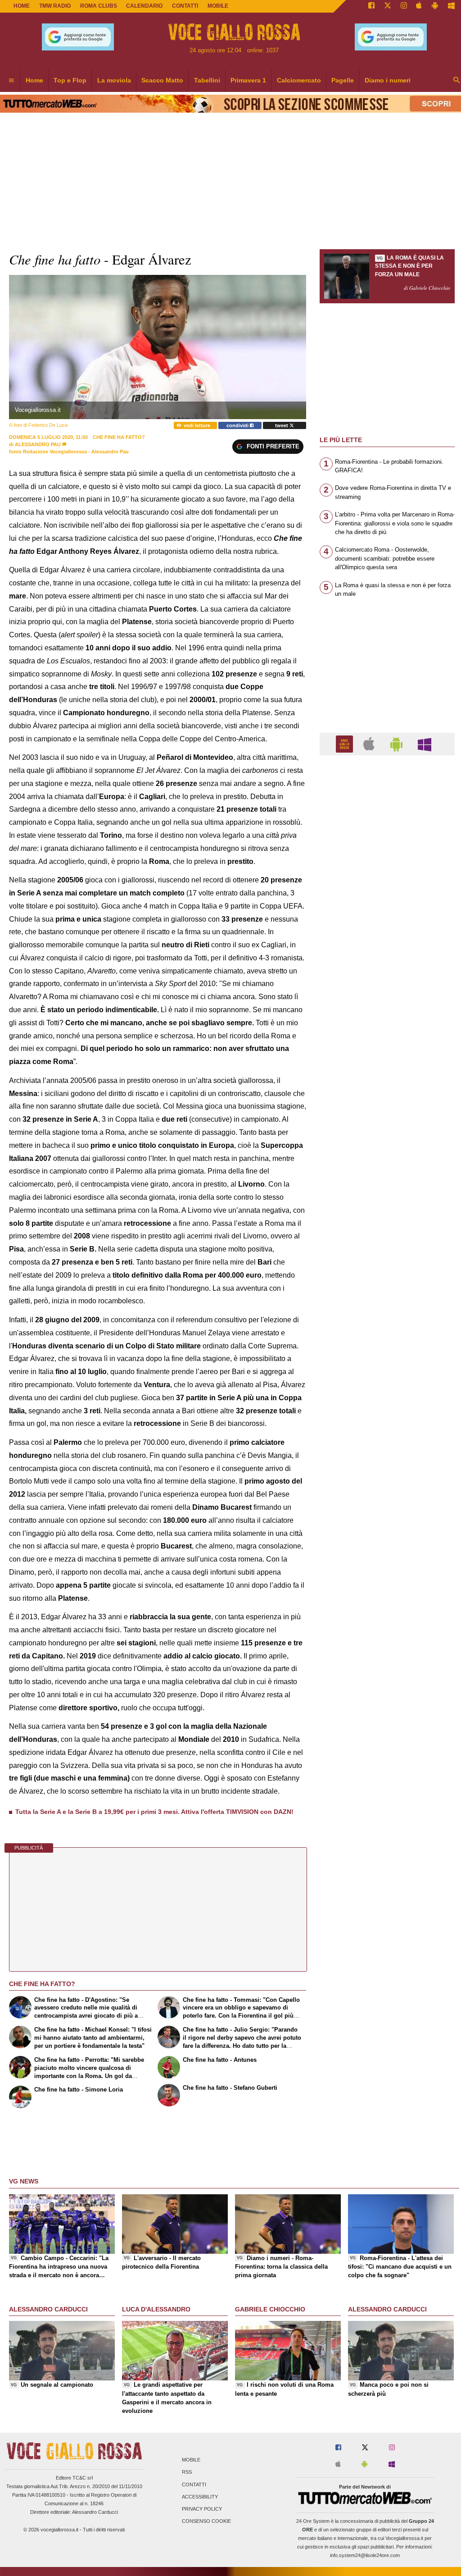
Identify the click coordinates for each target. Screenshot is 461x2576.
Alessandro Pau (38, 444)
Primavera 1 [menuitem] (248, 80)
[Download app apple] (419, 6)
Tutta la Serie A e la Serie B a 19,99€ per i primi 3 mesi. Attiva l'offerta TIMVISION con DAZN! (154, 1812)
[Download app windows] (451, 6)
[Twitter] (388, 6)
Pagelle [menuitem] (343, 80)
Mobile (191, 2460)
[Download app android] (435, 6)
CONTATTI (185, 6)
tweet (282, 425)
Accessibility (200, 2497)
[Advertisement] (387, 1112)
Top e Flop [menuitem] (70, 80)
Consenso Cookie (206, 2521)
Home (22, 6)
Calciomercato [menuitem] (299, 80)
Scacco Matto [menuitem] (162, 80)
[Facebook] (371, 6)
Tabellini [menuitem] (207, 80)
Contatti (194, 2485)
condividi (238, 425)
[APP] (346, 743)
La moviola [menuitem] (114, 80)
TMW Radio (55, 6)
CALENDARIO (144, 6)
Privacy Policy (202, 2509)
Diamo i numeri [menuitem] (388, 80)
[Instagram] (404, 6)
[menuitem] (11, 81)
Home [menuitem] (34, 80)
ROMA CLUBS (99, 6)
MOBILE (218, 6)
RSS (187, 2472)
